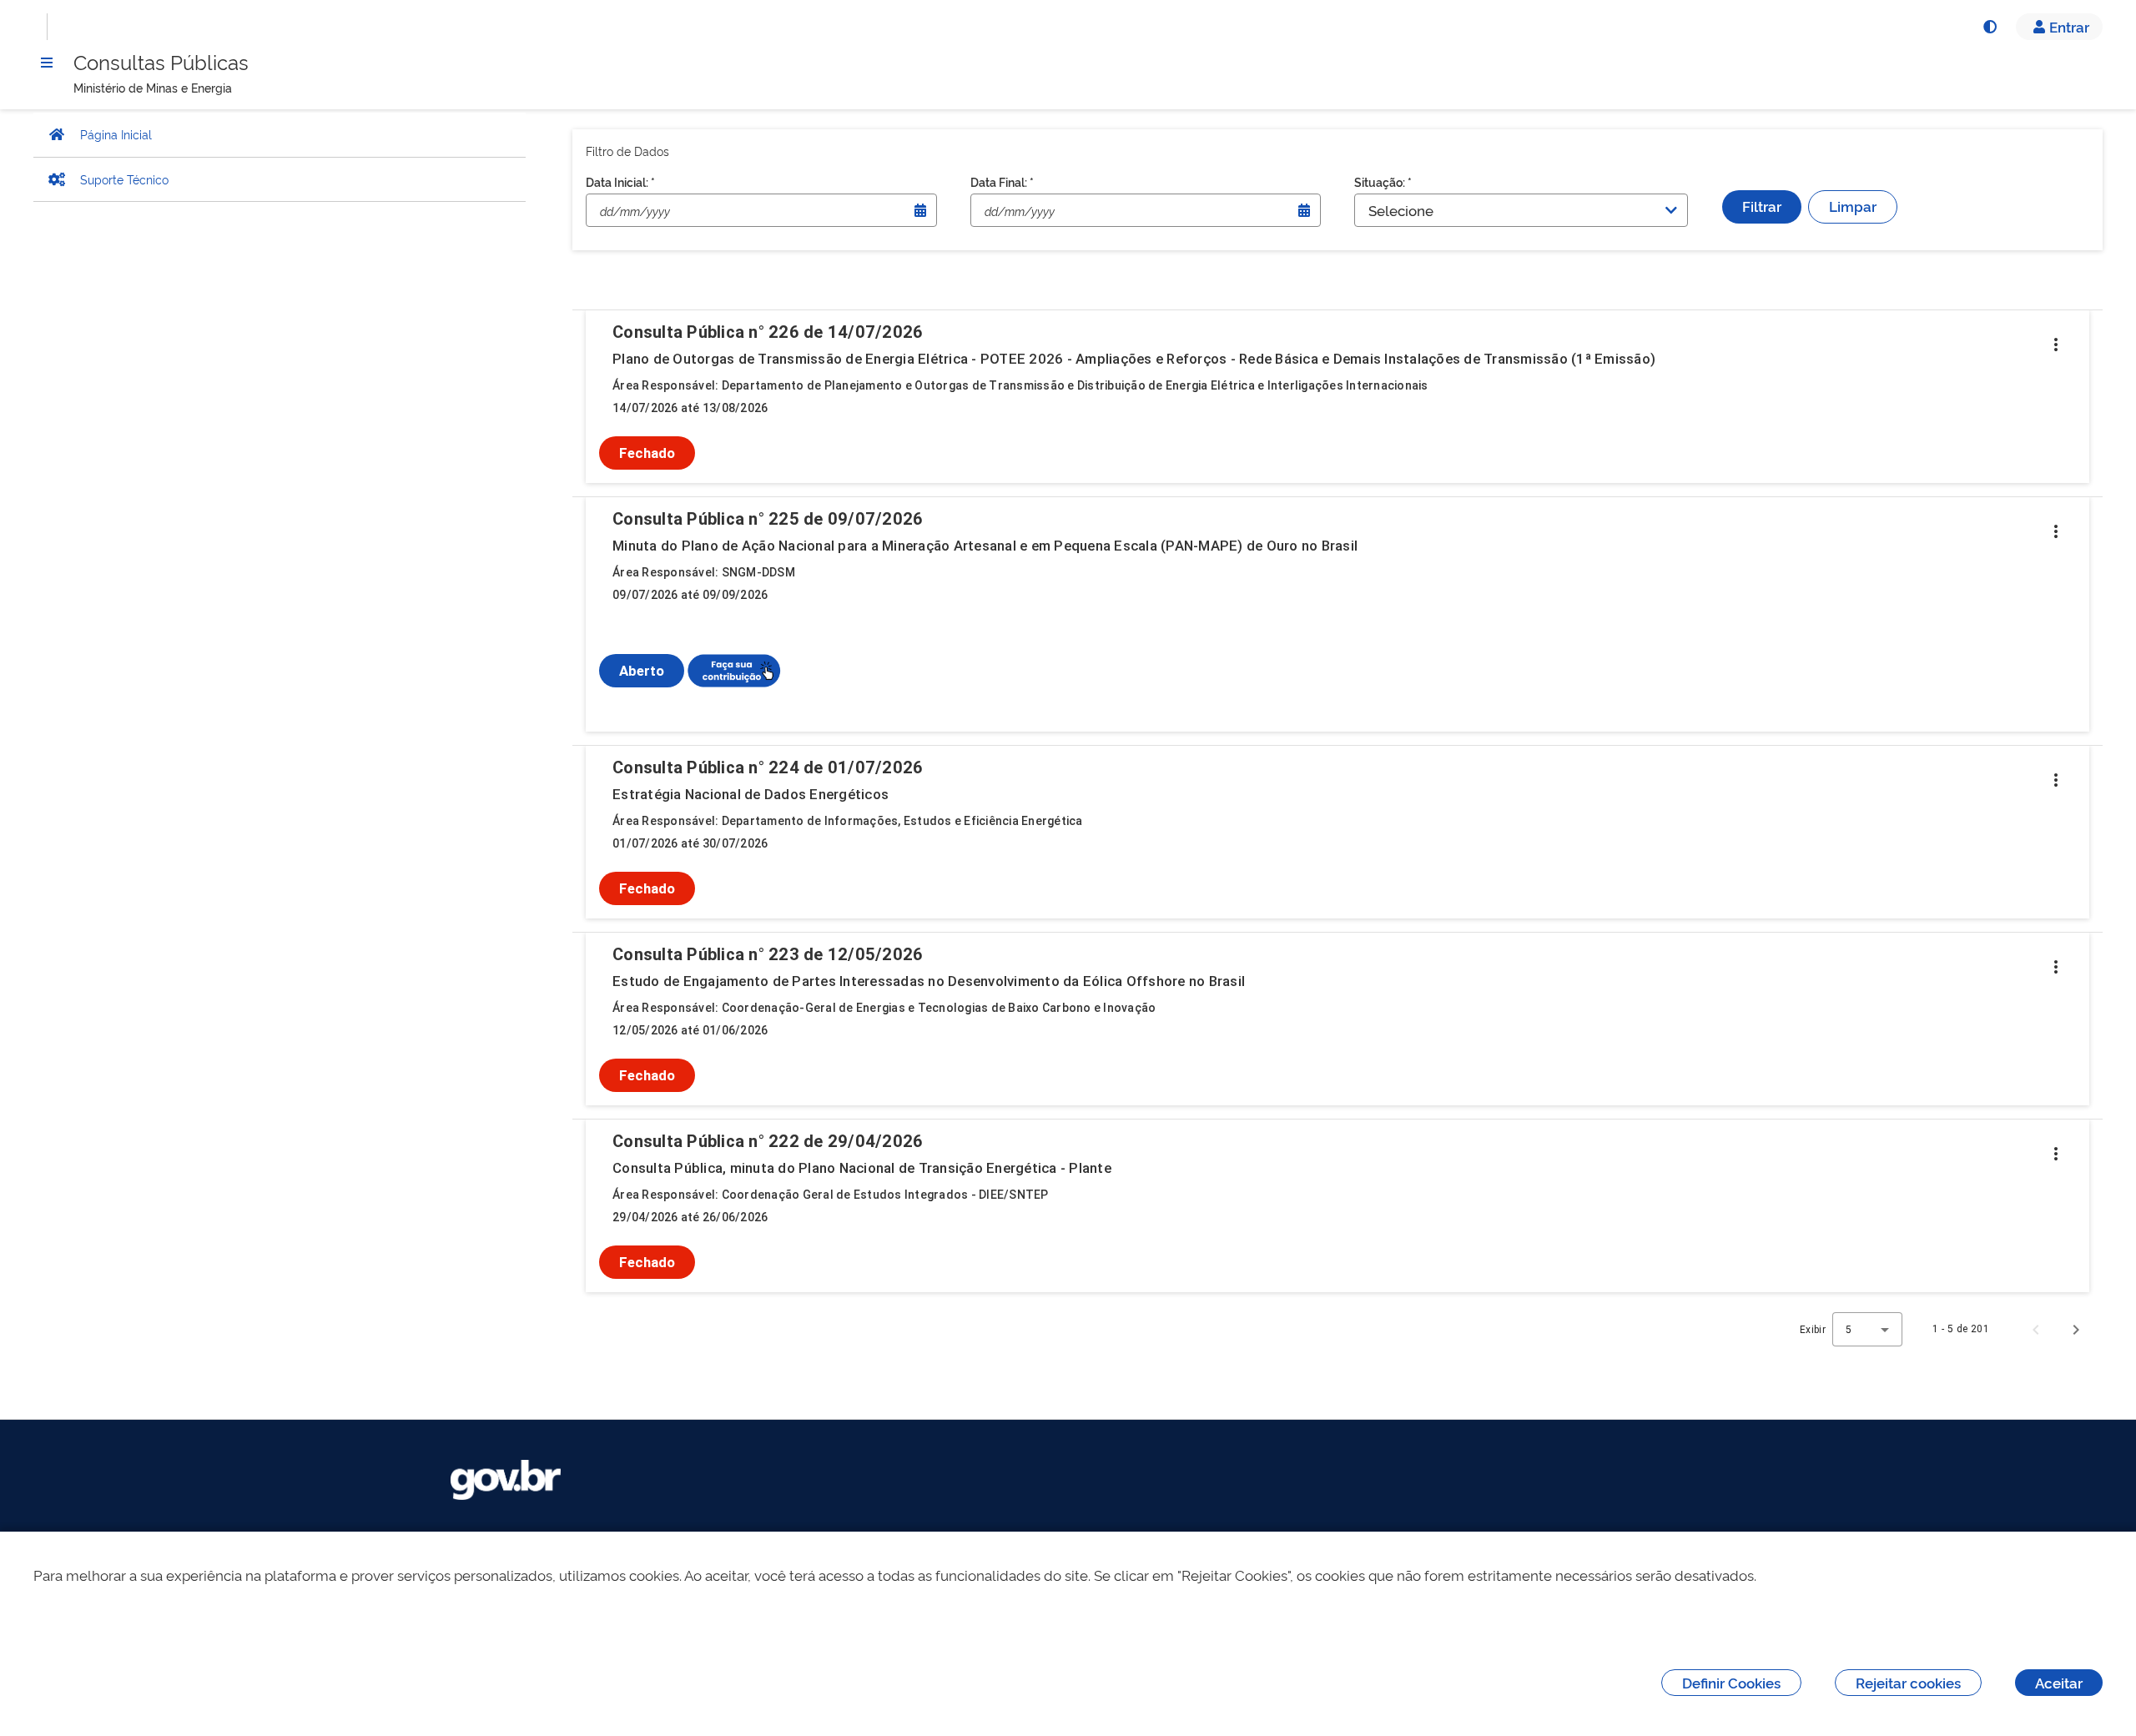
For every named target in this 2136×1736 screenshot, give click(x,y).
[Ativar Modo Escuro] (1989, 27)
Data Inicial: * (620, 181)
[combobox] (1867, 1329)
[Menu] (47, 63)
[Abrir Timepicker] (920, 210)
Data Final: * (1002, 181)
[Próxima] (2076, 1329)
